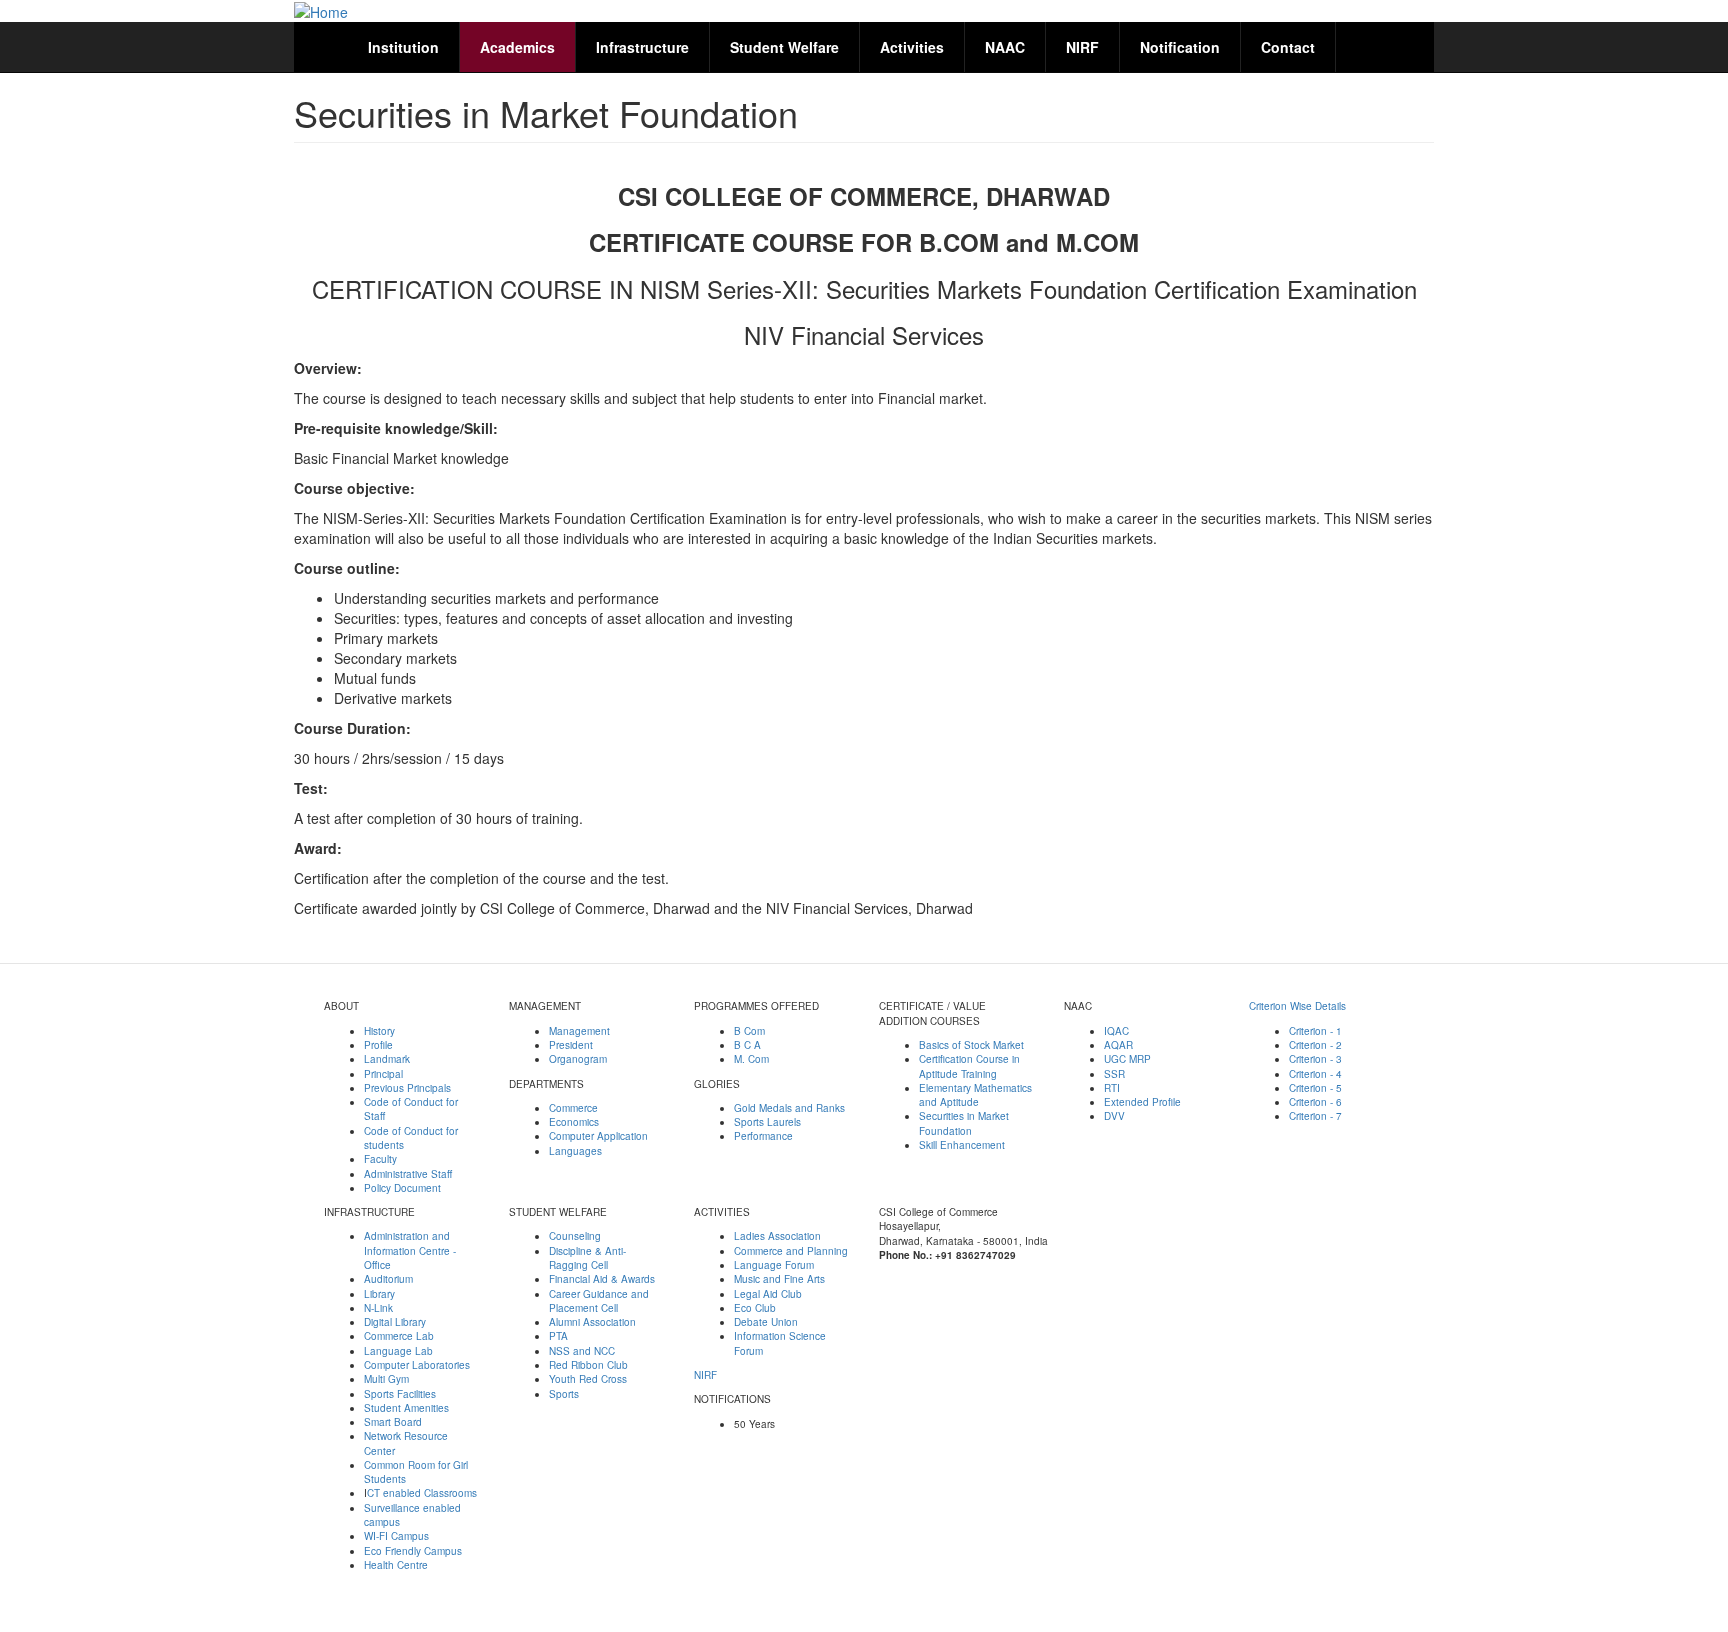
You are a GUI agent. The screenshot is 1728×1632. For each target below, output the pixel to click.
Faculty (380, 1159)
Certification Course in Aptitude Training (969, 1066)
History (379, 1031)
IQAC (1116, 1031)
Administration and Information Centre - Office (410, 1250)
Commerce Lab (399, 1336)
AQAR (1118, 1045)
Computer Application (598, 1136)
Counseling (575, 1236)
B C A (747, 1045)
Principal (383, 1074)
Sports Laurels (767, 1122)
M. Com (751, 1059)
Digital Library (395, 1322)
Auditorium (388, 1279)
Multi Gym (386, 1379)
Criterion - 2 (1315, 1045)
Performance (763, 1136)
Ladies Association (777, 1236)
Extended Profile (1142, 1102)
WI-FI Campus (396, 1536)
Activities (912, 47)
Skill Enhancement (962, 1145)
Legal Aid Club (768, 1294)
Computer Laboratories (417, 1365)
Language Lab (398, 1351)
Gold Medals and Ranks (789, 1108)
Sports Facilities (400, 1394)
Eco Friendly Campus (413, 1551)
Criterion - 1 (1315, 1031)
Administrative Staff (408, 1174)
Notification (1180, 47)
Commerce (573, 1108)
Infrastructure (642, 47)
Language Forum (774, 1265)
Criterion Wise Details (1297, 1006)
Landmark (387, 1059)
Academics (517, 47)
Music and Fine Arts (779, 1279)
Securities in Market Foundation (964, 1123)
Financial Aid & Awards (602, 1279)
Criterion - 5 (1315, 1088)
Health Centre (396, 1565)
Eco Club (755, 1308)
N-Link (378, 1308)
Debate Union (766, 1322)
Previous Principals (407, 1088)
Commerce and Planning (791, 1251)
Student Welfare (784, 47)
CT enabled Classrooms (422, 1493)
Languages (575, 1151)
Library (379, 1294)
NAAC (1005, 47)
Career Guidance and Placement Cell (599, 1301)
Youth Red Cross (588, 1379)
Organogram (578, 1059)
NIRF (1082, 47)
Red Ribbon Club (588, 1365)
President (571, 1045)
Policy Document (402, 1188)
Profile (378, 1045)
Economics (574, 1122)
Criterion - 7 (1315, 1116)
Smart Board (393, 1422)
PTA (558, 1336)
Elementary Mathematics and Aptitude (975, 1095)
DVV (1114, 1116)
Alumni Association (592, 1322)
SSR (1114, 1074)
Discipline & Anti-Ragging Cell (587, 1258)
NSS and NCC (582, 1351)
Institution (403, 47)
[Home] (321, 11)
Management (579, 1031)
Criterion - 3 (1315, 1059)
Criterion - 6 (1315, 1102)
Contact (1288, 47)
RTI (1112, 1088)
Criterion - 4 (1315, 1074)
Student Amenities (406, 1408)
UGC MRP (1127, 1059)
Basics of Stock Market (971, 1045)
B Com (749, 1031)
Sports (564, 1394)
